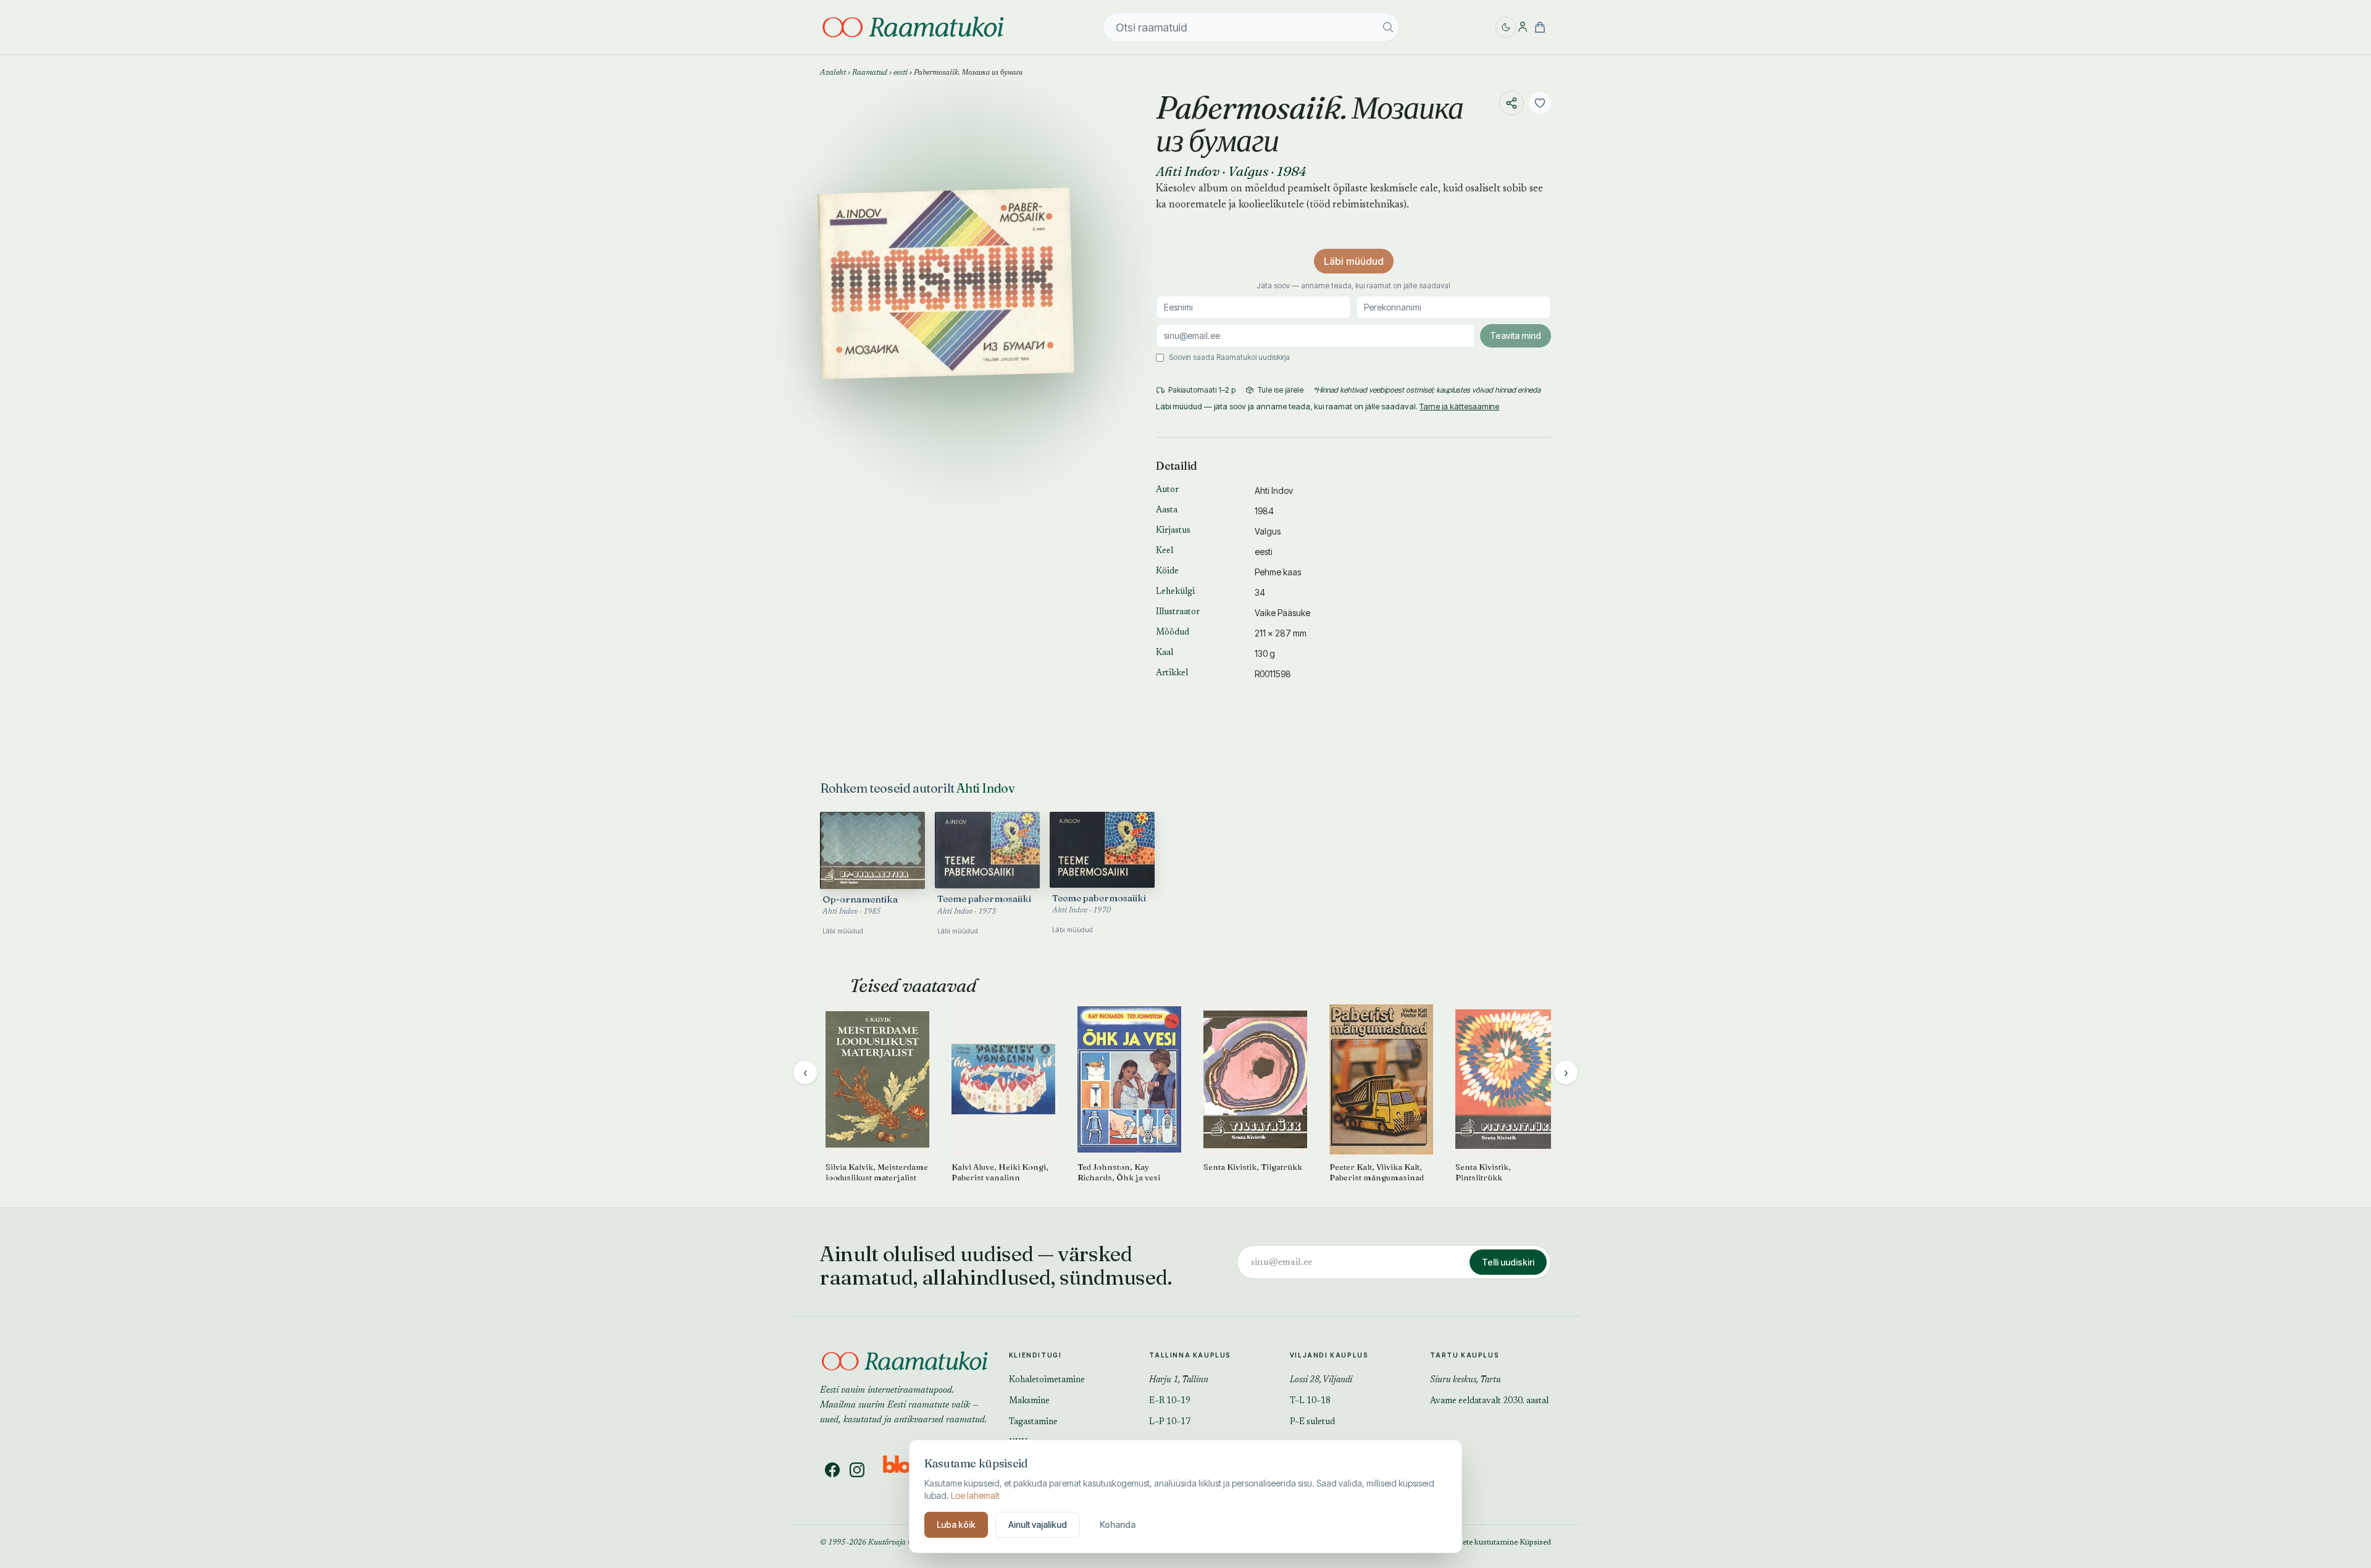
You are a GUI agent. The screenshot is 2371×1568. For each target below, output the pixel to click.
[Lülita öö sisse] (1506, 27)
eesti (901, 73)
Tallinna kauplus (1190, 1355)
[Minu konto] (1523, 27)
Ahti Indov (1188, 171)
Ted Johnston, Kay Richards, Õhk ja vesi (1119, 1172)
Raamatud (870, 73)
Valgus (1248, 171)
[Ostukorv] (1540, 27)
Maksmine (1029, 1401)
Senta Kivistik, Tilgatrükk (1253, 1167)
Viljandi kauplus (1329, 1355)
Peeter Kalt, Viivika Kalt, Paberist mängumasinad (1377, 1172)
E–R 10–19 (1170, 1401)
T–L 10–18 (1310, 1401)
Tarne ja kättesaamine (1459, 406)
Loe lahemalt (975, 1495)
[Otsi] (1388, 27)
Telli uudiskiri (1508, 1262)
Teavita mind (1516, 336)
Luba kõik (956, 1524)
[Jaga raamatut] (1512, 103)
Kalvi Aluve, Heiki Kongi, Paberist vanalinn (1000, 1172)
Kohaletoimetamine (1047, 1380)
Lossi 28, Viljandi (1321, 1380)
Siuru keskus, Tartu (1466, 1380)
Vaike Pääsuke (1282, 613)
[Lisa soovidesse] (1540, 103)
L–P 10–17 (1170, 1422)
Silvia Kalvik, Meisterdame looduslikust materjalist (877, 1172)
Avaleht (833, 73)
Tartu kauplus (1465, 1355)
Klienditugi (1035, 1355)
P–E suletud (1312, 1422)
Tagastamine (1033, 1422)
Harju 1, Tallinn (1179, 1380)
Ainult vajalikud (1038, 1524)
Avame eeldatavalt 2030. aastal (1489, 1401)
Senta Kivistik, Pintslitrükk (1483, 1172)
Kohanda (1118, 1524)
